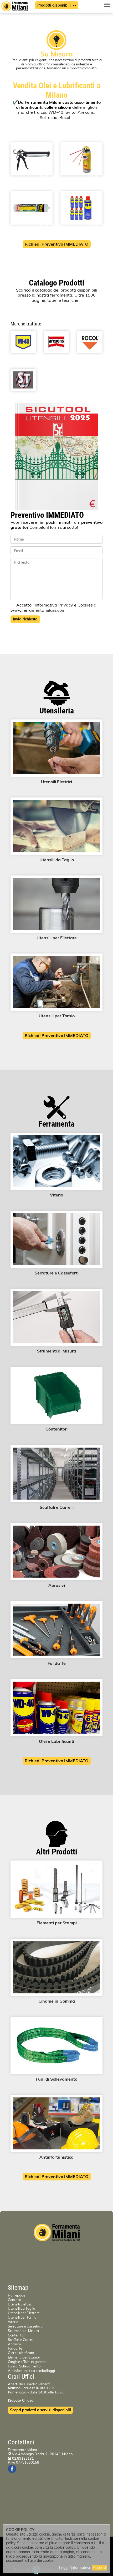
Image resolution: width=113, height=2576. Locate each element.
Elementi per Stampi (24, 2357)
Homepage (17, 2295)
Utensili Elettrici (20, 2304)
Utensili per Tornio (22, 2317)
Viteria (13, 2322)
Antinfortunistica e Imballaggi (31, 2371)
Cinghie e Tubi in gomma (27, 2362)
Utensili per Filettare (24, 2313)
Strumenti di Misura (23, 2331)
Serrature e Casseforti (25, 2326)
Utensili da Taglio (21, 2308)
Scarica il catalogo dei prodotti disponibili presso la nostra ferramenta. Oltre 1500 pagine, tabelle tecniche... (57, 295)
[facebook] (12, 2469)
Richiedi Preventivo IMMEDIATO (57, 244)
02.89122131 (23, 2458)
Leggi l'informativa (75, 2568)
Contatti (14, 2300)
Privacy (66, 605)
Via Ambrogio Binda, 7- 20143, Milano (42, 2454)
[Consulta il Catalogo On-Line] (56, 457)
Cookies (85, 605)
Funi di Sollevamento (24, 2366)
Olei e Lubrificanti (22, 2353)
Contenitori (17, 2335)
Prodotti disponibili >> (57, 5)
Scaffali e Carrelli (21, 2340)
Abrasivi (14, 2344)
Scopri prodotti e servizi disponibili (40, 2410)
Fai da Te (15, 2348)
